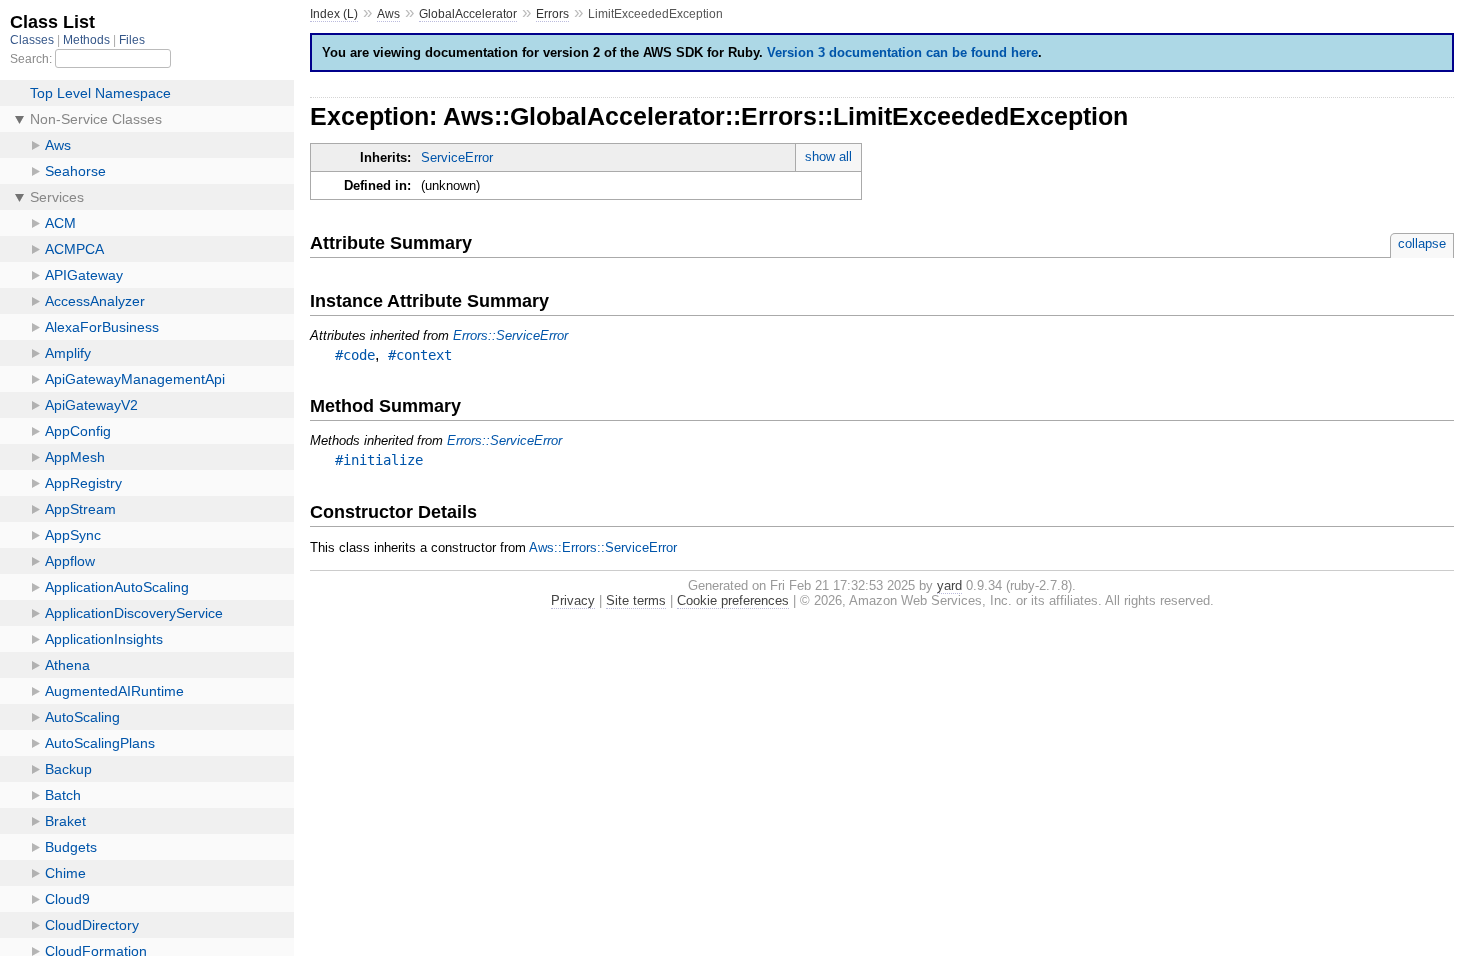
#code (355, 355)
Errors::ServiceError (510, 335)
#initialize (379, 460)
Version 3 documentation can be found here (902, 52)
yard (949, 585)
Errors (552, 14)
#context (420, 355)
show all (828, 156)
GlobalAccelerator (468, 14)
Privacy (573, 600)
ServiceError (457, 157)
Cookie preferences (733, 600)
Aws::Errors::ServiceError (603, 547)
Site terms (636, 600)
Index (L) (334, 14)
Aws (388, 14)
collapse (1422, 243)
